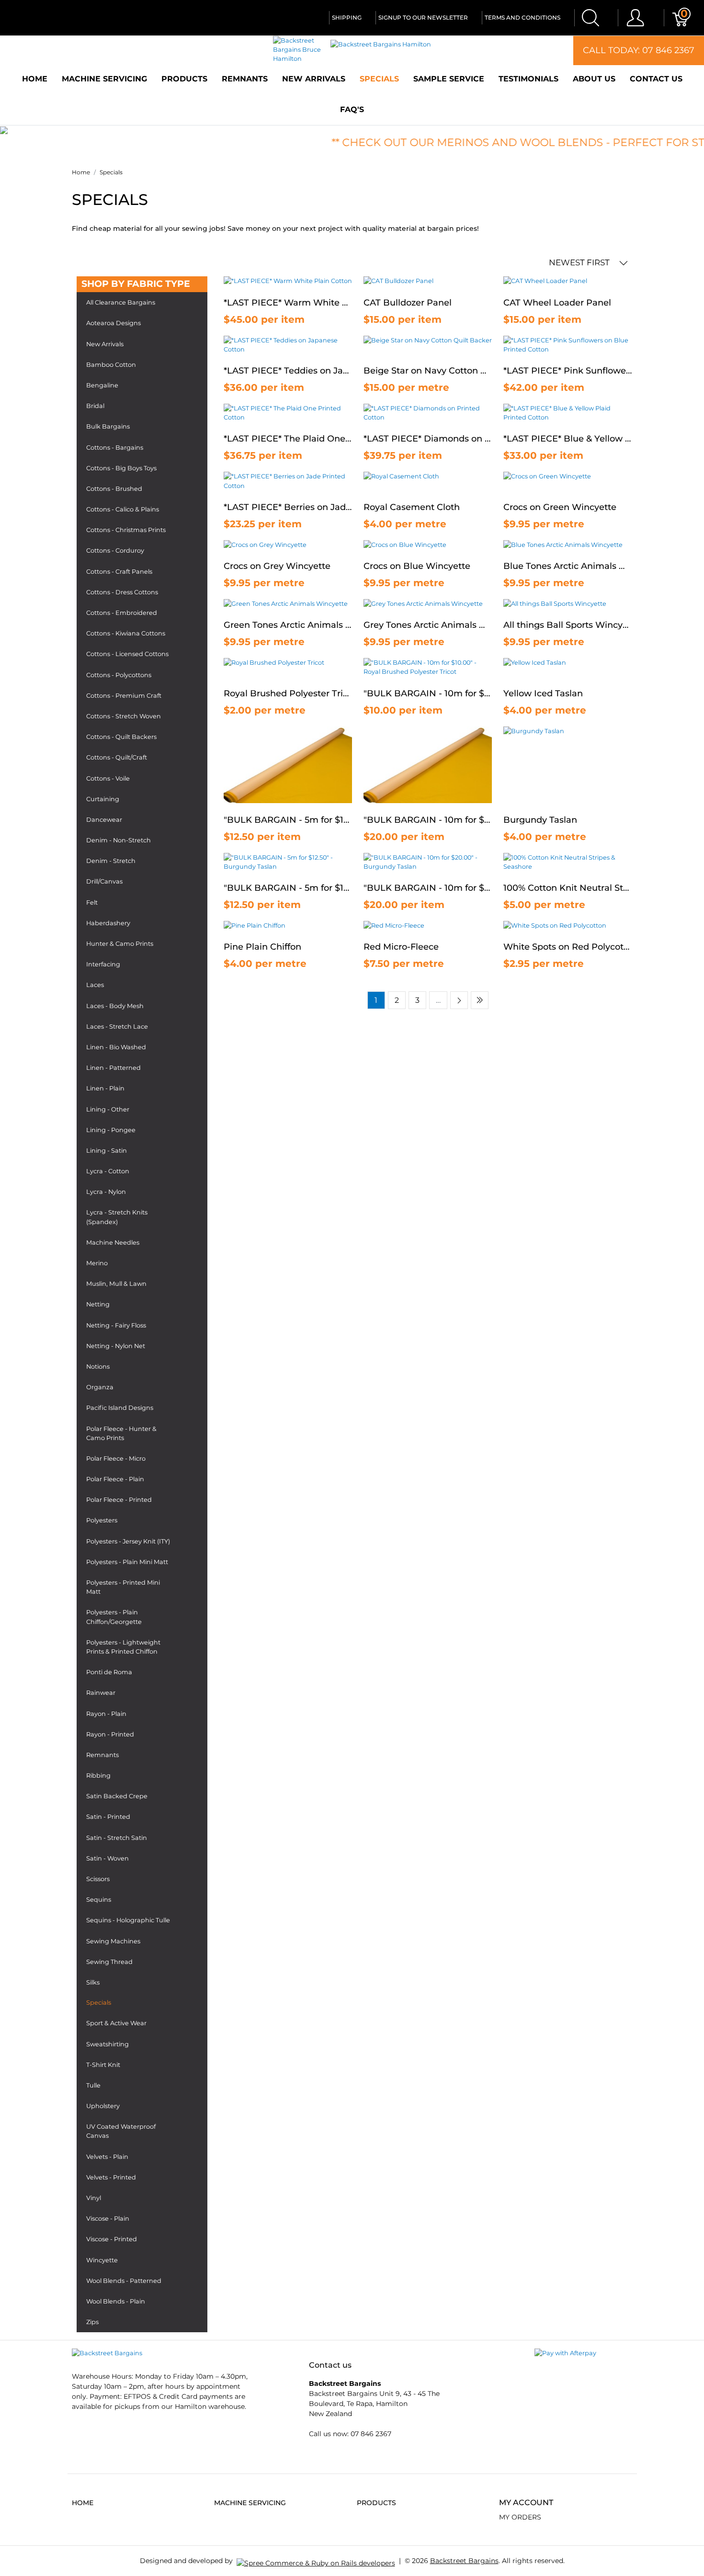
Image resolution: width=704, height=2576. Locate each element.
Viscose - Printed (112, 2239)
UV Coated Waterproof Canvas (121, 2131)
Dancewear (104, 820)
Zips (92, 2322)
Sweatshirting (108, 2044)
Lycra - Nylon (106, 1192)
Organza (100, 1387)
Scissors (98, 1879)
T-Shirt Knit (103, 2065)
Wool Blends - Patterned (124, 2281)
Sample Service (449, 79)
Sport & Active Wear (116, 2023)
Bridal (95, 406)
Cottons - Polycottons (119, 675)
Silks (93, 1982)
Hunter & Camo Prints (120, 944)
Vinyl (94, 2198)
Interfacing (103, 964)
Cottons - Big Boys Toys (121, 468)
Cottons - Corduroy (115, 550)
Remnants (245, 79)
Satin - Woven (108, 1858)
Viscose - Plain (108, 2219)
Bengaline (102, 385)
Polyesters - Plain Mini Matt (127, 1562)
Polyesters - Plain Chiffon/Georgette (114, 1617)
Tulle (93, 2085)
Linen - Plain (105, 1088)
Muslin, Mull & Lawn (116, 1284)
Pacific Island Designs (120, 1408)
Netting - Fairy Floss (116, 1325)
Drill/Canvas (104, 881)
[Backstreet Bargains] (107, 2353)
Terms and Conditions (522, 17)
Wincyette (102, 2260)
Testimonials (528, 79)
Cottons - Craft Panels (119, 572)
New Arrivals (314, 79)
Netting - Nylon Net (116, 1346)
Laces (95, 985)
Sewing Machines (113, 1941)
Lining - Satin (107, 1151)
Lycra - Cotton (108, 1171)
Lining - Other (108, 1109)
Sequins (99, 1900)
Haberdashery (108, 923)
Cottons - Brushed (114, 489)
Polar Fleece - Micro (116, 1458)
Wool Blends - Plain (116, 2301)
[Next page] (459, 1000)
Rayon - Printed (110, 1734)
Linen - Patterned (114, 1068)
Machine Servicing (104, 79)
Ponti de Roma (109, 1672)
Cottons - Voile (108, 778)
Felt (92, 902)
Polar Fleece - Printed (119, 1500)
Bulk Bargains (108, 426)
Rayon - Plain (106, 1714)
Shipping (347, 17)
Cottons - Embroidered (122, 613)
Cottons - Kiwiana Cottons (126, 633)
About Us (594, 79)
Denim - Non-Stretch (119, 840)
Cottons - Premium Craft (124, 696)
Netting (98, 1304)
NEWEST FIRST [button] (580, 262)
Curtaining (103, 799)
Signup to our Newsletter (423, 17)
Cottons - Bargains (115, 448)
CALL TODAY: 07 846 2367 (639, 50)
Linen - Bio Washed (116, 1047)
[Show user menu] (635, 18)
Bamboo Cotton (111, 365)
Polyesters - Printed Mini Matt (123, 1587)
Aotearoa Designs (114, 323)
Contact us (656, 79)
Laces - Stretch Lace (117, 1027)
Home (35, 79)
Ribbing (98, 1776)
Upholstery (103, 2106)
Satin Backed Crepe (117, 1796)
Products (184, 79)
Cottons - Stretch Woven (124, 716)
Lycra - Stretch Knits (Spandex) (117, 1217)
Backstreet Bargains (464, 2561)
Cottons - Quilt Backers (121, 737)
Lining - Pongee (111, 1130)
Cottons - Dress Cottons (122, 592)
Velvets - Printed (111, 2177)
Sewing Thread (109, 1962)
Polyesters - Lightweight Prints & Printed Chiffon (123, 1647)
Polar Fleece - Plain (115, 1479)
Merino (97, 1263)
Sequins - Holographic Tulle (128, 1920)
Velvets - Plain (107, 2157)
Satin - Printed (108, 1817)
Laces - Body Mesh (115, 1006)
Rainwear (101, 1693)
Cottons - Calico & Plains (123, 509)
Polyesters (102, 1520)
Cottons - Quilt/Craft (117, 757)
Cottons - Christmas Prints (126, 530)
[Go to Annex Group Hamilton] (316, 2561)
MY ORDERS (520, 2517)
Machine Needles (113, 1243)
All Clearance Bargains (121, 302)
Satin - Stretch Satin (117, 1838)
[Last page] (480, 1000)
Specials (379, 79)
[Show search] (590, 18)
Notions (98, 1367)
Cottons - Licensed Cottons (127, 654)
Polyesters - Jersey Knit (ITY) (128, 1541)
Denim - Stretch (111, 861)
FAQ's (352, 109)
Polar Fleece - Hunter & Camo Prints (121, 1433)
